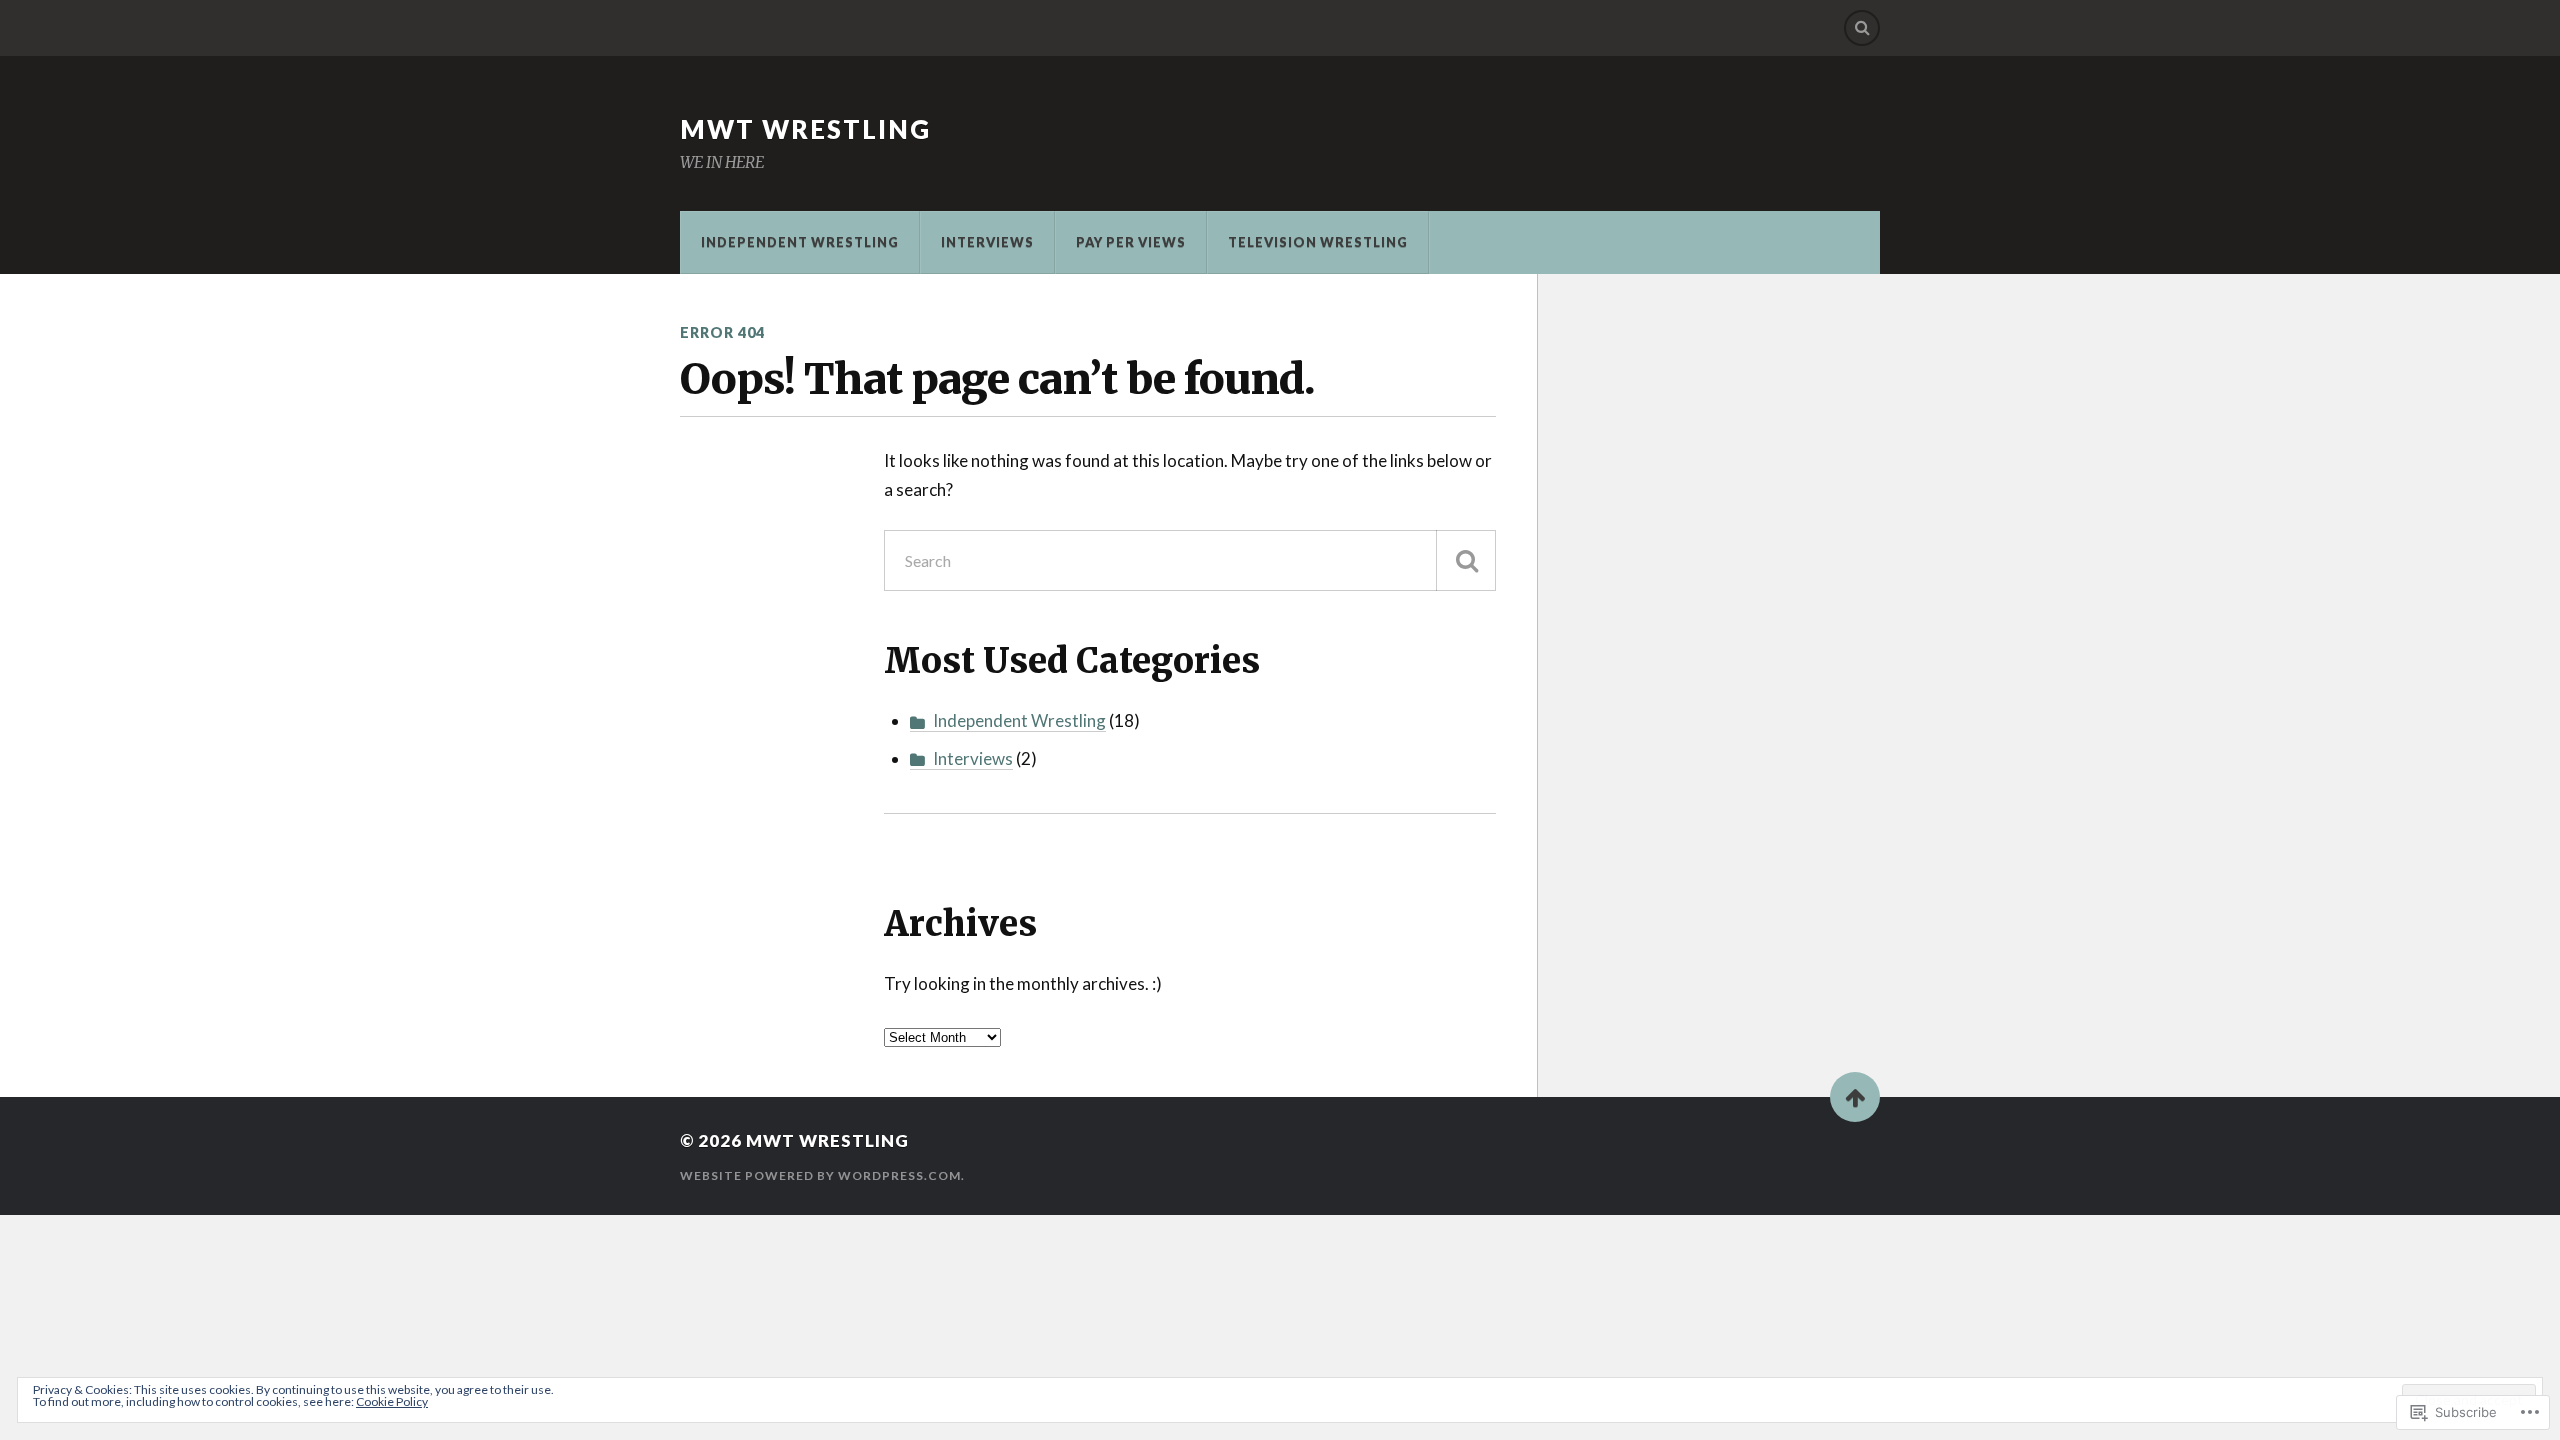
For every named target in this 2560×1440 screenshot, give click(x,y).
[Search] (1862, 28)
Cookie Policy (392, 1401)
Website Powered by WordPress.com (820, 1175)
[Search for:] (1190, 560)
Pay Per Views (1131, 242)
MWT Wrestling (805, 129)
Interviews (987, 242)
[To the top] (1855, 1097)
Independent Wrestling (800, 242)
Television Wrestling (1318, 242)
